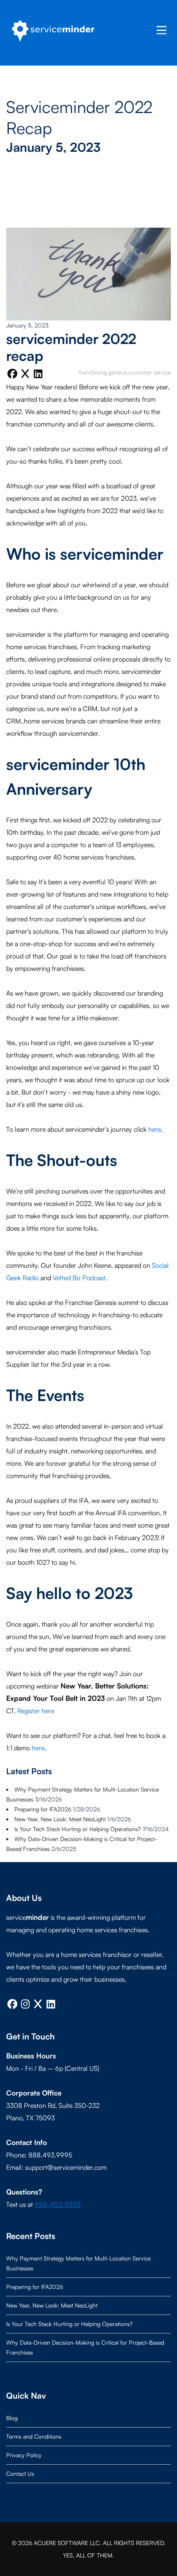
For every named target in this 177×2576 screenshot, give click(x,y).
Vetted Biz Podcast (79, 1278)
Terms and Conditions (34, 2436)
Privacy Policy (24, 2455)
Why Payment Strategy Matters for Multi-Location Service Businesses (78, 2263)
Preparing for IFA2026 (43, 1809)
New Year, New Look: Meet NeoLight (60, 1819)
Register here (36, 1711)
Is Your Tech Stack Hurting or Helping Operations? (78, 1829)
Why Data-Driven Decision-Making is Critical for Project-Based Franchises (85, 2347)
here (155, 1129)
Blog (12, 2418)
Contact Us (20, 2474)
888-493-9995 (58, 2204)
